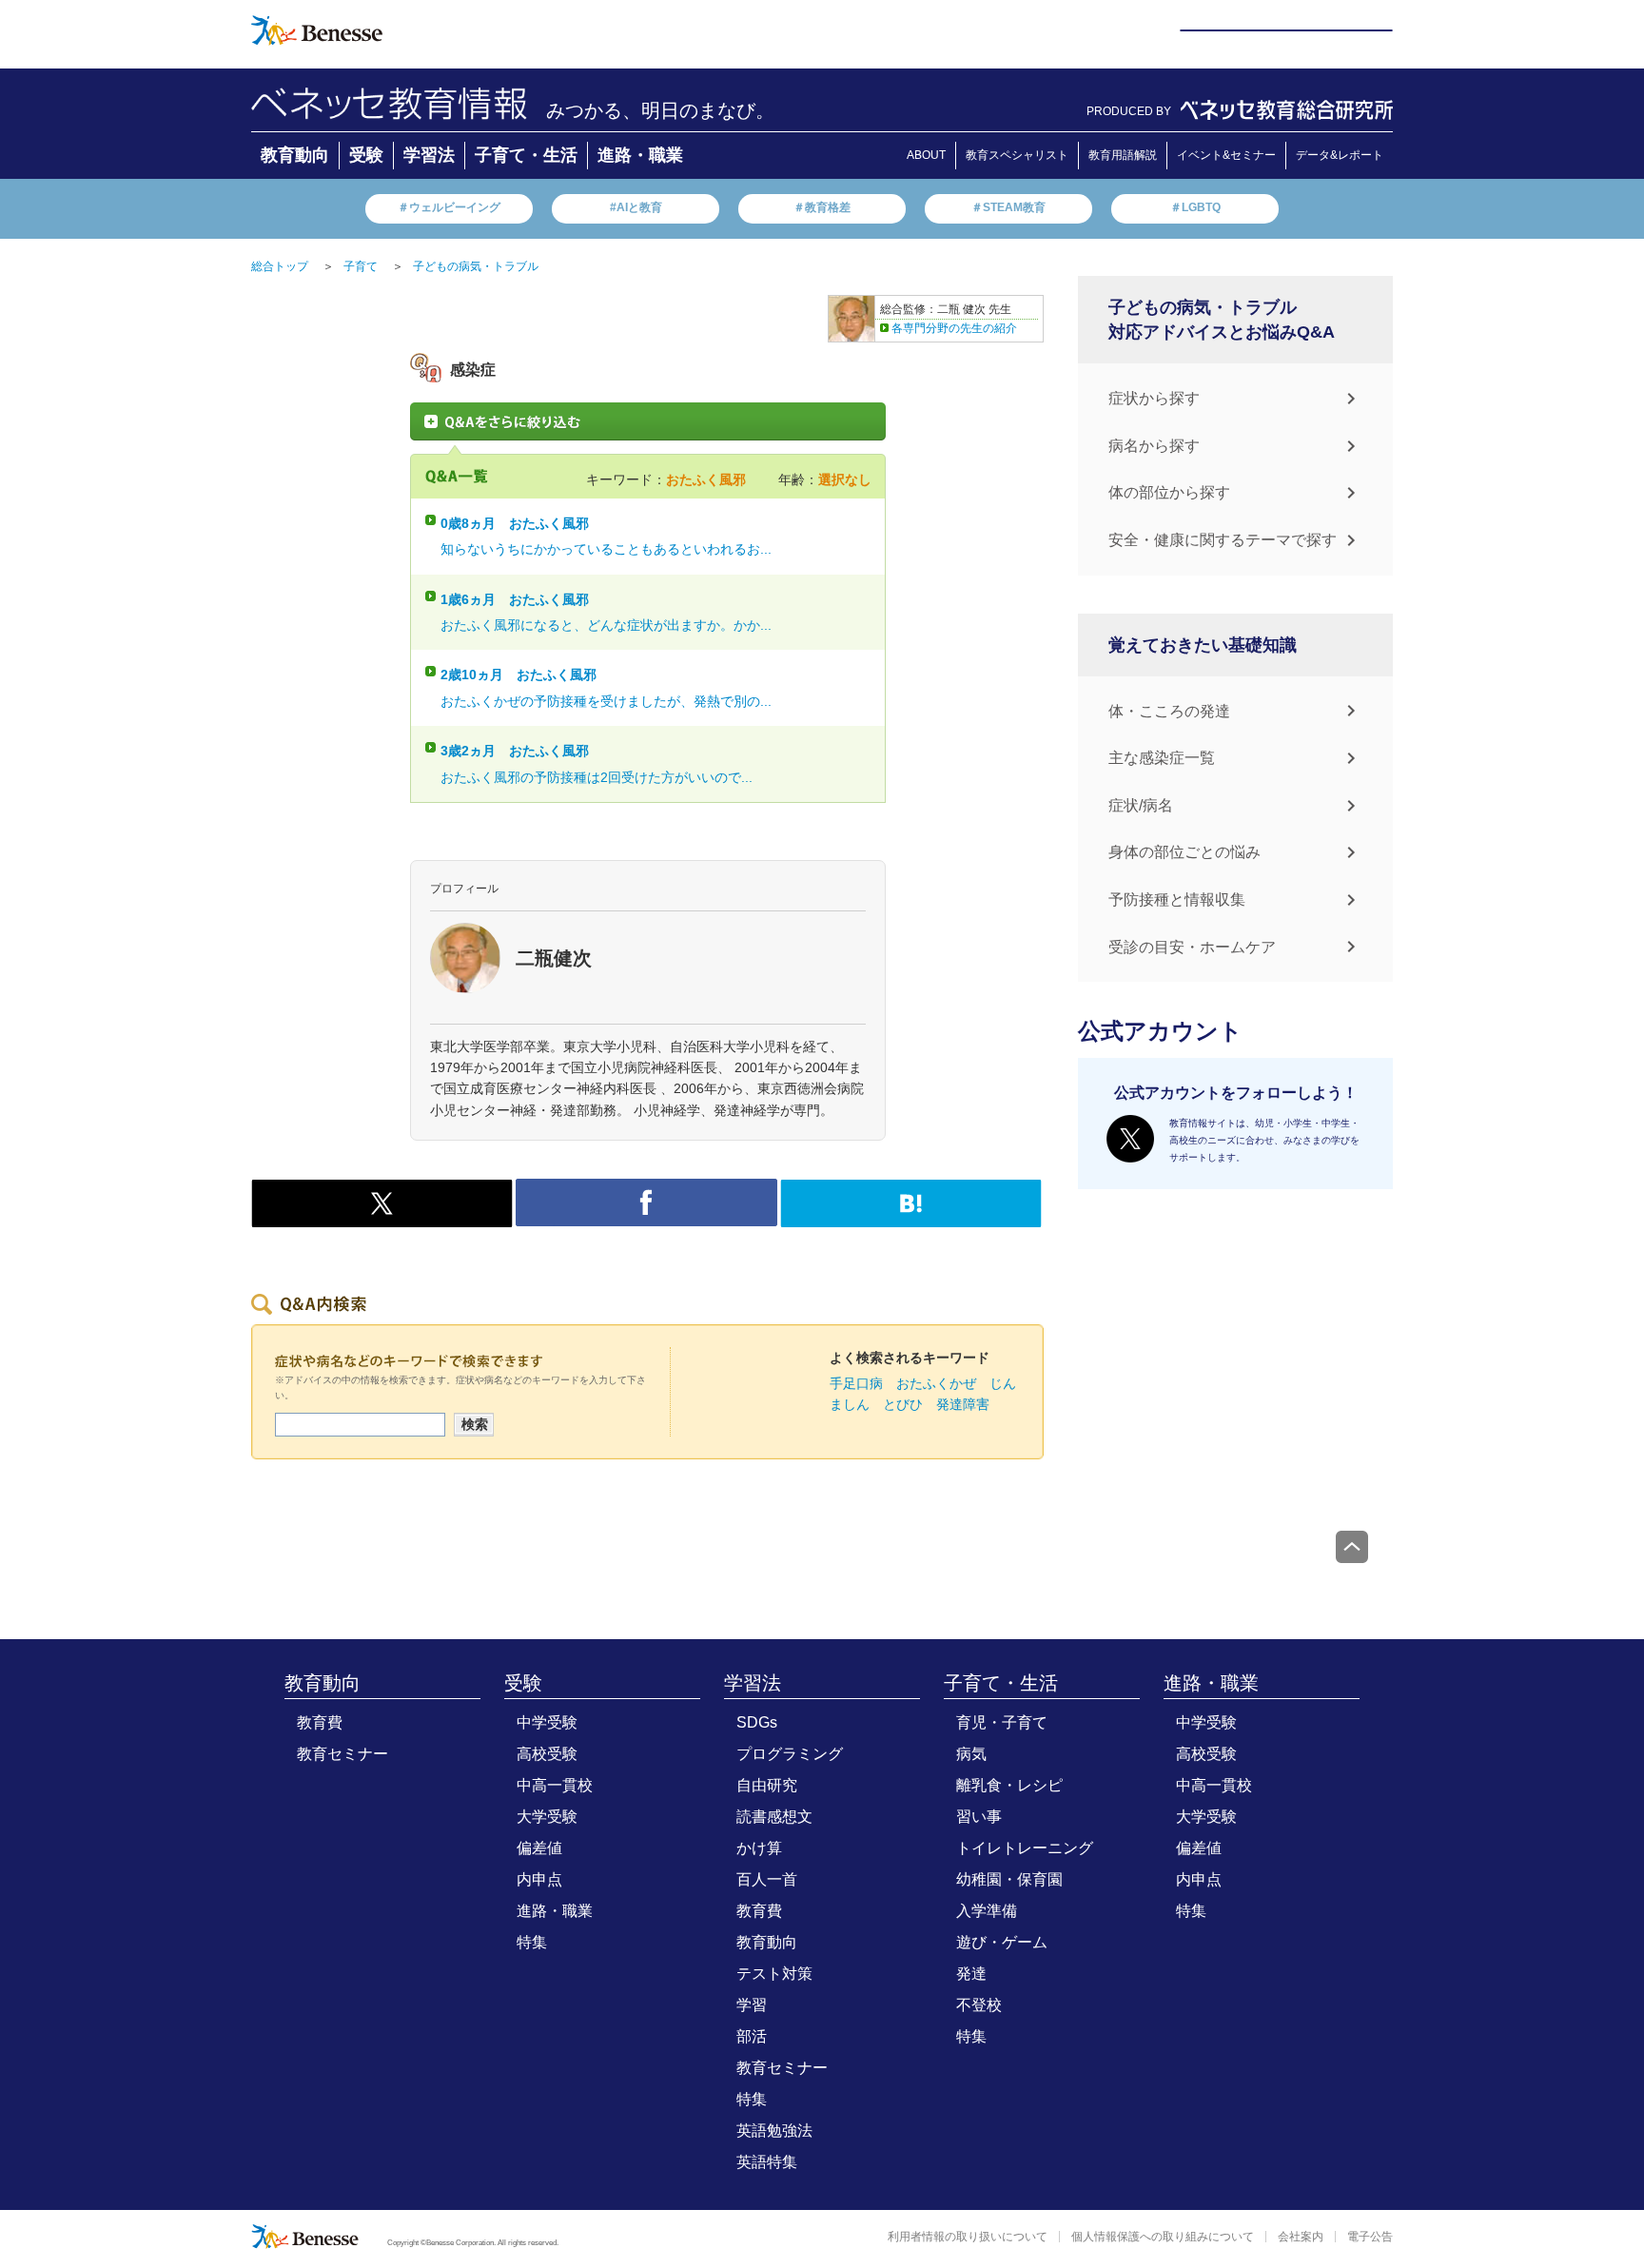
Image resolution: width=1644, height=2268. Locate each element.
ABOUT (926, 155)
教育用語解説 (1123, 155)
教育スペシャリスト (1017, 155)
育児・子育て (1002, 1722)
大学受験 (547, 1817)
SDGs (757, 1722)
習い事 (979, 1817)
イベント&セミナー (1226, 155)
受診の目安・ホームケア (1192, 947)
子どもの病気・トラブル (476, 266)
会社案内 (1301, 2237)
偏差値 (539, 1848)
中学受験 (547, 1722)
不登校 (979, 2005)
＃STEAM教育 (1008, 207)
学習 (752, 2005)
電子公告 (1370, 2237)
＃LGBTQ (1195, 207)
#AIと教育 (636, 207)
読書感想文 (774, 1817)
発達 (971, 1974)
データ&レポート (1340, 155)
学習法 (429, 155)
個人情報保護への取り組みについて (1163, 2237)
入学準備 (987, 1911)
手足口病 (856, 1383)
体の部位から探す (1169, 492)
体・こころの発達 (1169, 711)
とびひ (903, 1404)
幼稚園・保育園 (1009, 1879)
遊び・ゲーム (1002, 1942)
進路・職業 (640, 155)
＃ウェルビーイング (449, 207)
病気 (971, 1754)
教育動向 (295, 155)
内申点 (539, 1879)
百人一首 (767, 1879)
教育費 (320, 1722)
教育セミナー (342, 1754)
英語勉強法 (774, 2131)
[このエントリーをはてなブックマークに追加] (911, 1218)
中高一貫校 (555, 1785)
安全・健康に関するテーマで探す (1223, 540)
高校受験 (547, 1754)
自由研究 (767, 1785)
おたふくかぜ (936, 1383)
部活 (752, 2036)
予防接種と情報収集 (1177, 899)
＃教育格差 (822, 207)
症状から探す (1154, 398)
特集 (532, 1942)
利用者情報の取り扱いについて (968, 2237)
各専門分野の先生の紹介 (954, 328)
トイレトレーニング (1025, 1848)
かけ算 (759, 1848)
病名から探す (1154, 446)
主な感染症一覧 (1162, 758)
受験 (366, 155)
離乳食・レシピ (1009, 1785)
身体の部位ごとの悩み (1184, 852)
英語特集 (767, 2162)
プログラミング (790, 1754)
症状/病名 (1141, 805)
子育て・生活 (526, 155)
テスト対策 (774, 1974)
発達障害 (963, 1404)
